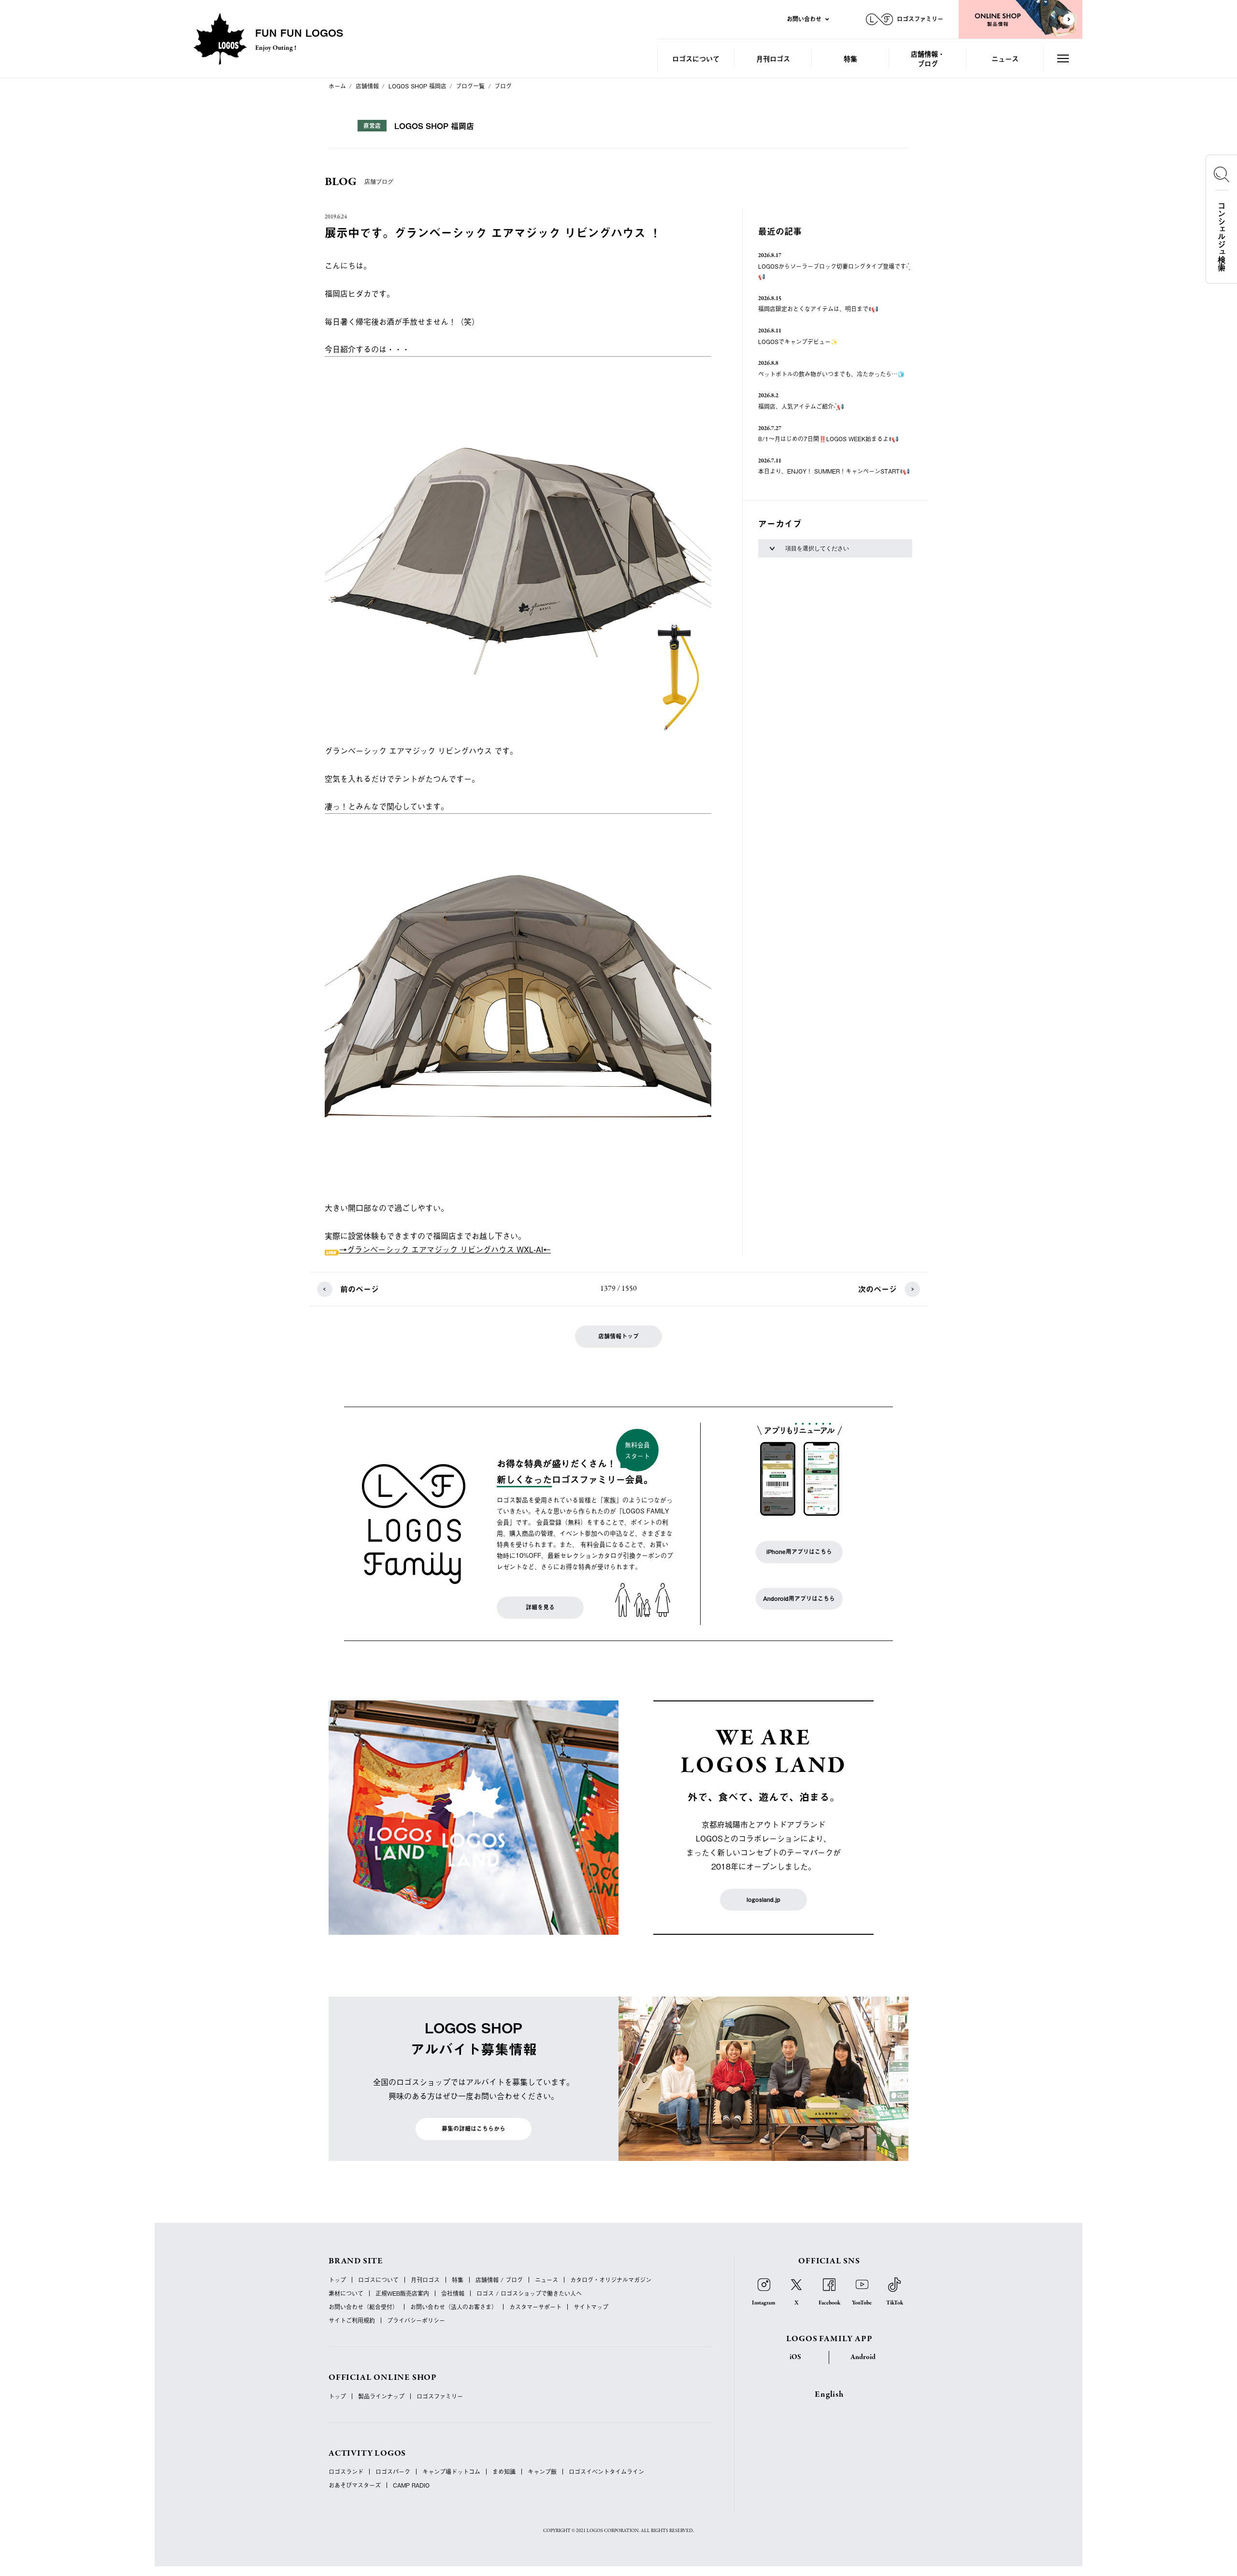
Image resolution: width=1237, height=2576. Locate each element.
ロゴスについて (696, 58)
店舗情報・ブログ (928, 58)
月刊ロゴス (773, 58)
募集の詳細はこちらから (474, 2129)
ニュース (1005, 58)
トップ (337, 2280)
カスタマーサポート (535, 2307)
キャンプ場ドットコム (451, 2472)
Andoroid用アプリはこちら (799, 1598)
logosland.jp (763, 1900)
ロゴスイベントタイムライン (606, 2472)
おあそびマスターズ (355, 2485)
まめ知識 (504, 2472)
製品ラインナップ (381, 2396)
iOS (795, 2357)
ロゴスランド (346, 2472)
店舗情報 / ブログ (499, 2280)
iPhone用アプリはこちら (799, 1552)
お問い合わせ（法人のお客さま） (454, 2307)
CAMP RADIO (411, 2485)
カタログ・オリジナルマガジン (611, 2280)
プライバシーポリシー (416, 2320)
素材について (346, 2293)
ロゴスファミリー (440, 2396)
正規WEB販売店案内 (402, 2293)
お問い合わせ (804, 19)
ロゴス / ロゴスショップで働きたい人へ (529, 2293)
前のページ (360, 1289)
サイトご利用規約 (352, 2320)
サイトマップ (591, 2307)
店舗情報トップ (618, 1336)
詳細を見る (540, 1607)
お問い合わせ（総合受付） (363, 2307)
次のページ (877, 1289)
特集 (850, 58)
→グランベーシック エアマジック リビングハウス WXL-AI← (445, 1249)
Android (863, 2357)
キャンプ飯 (542, 2472)
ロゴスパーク (393, 2472)
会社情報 (453, 2293)
